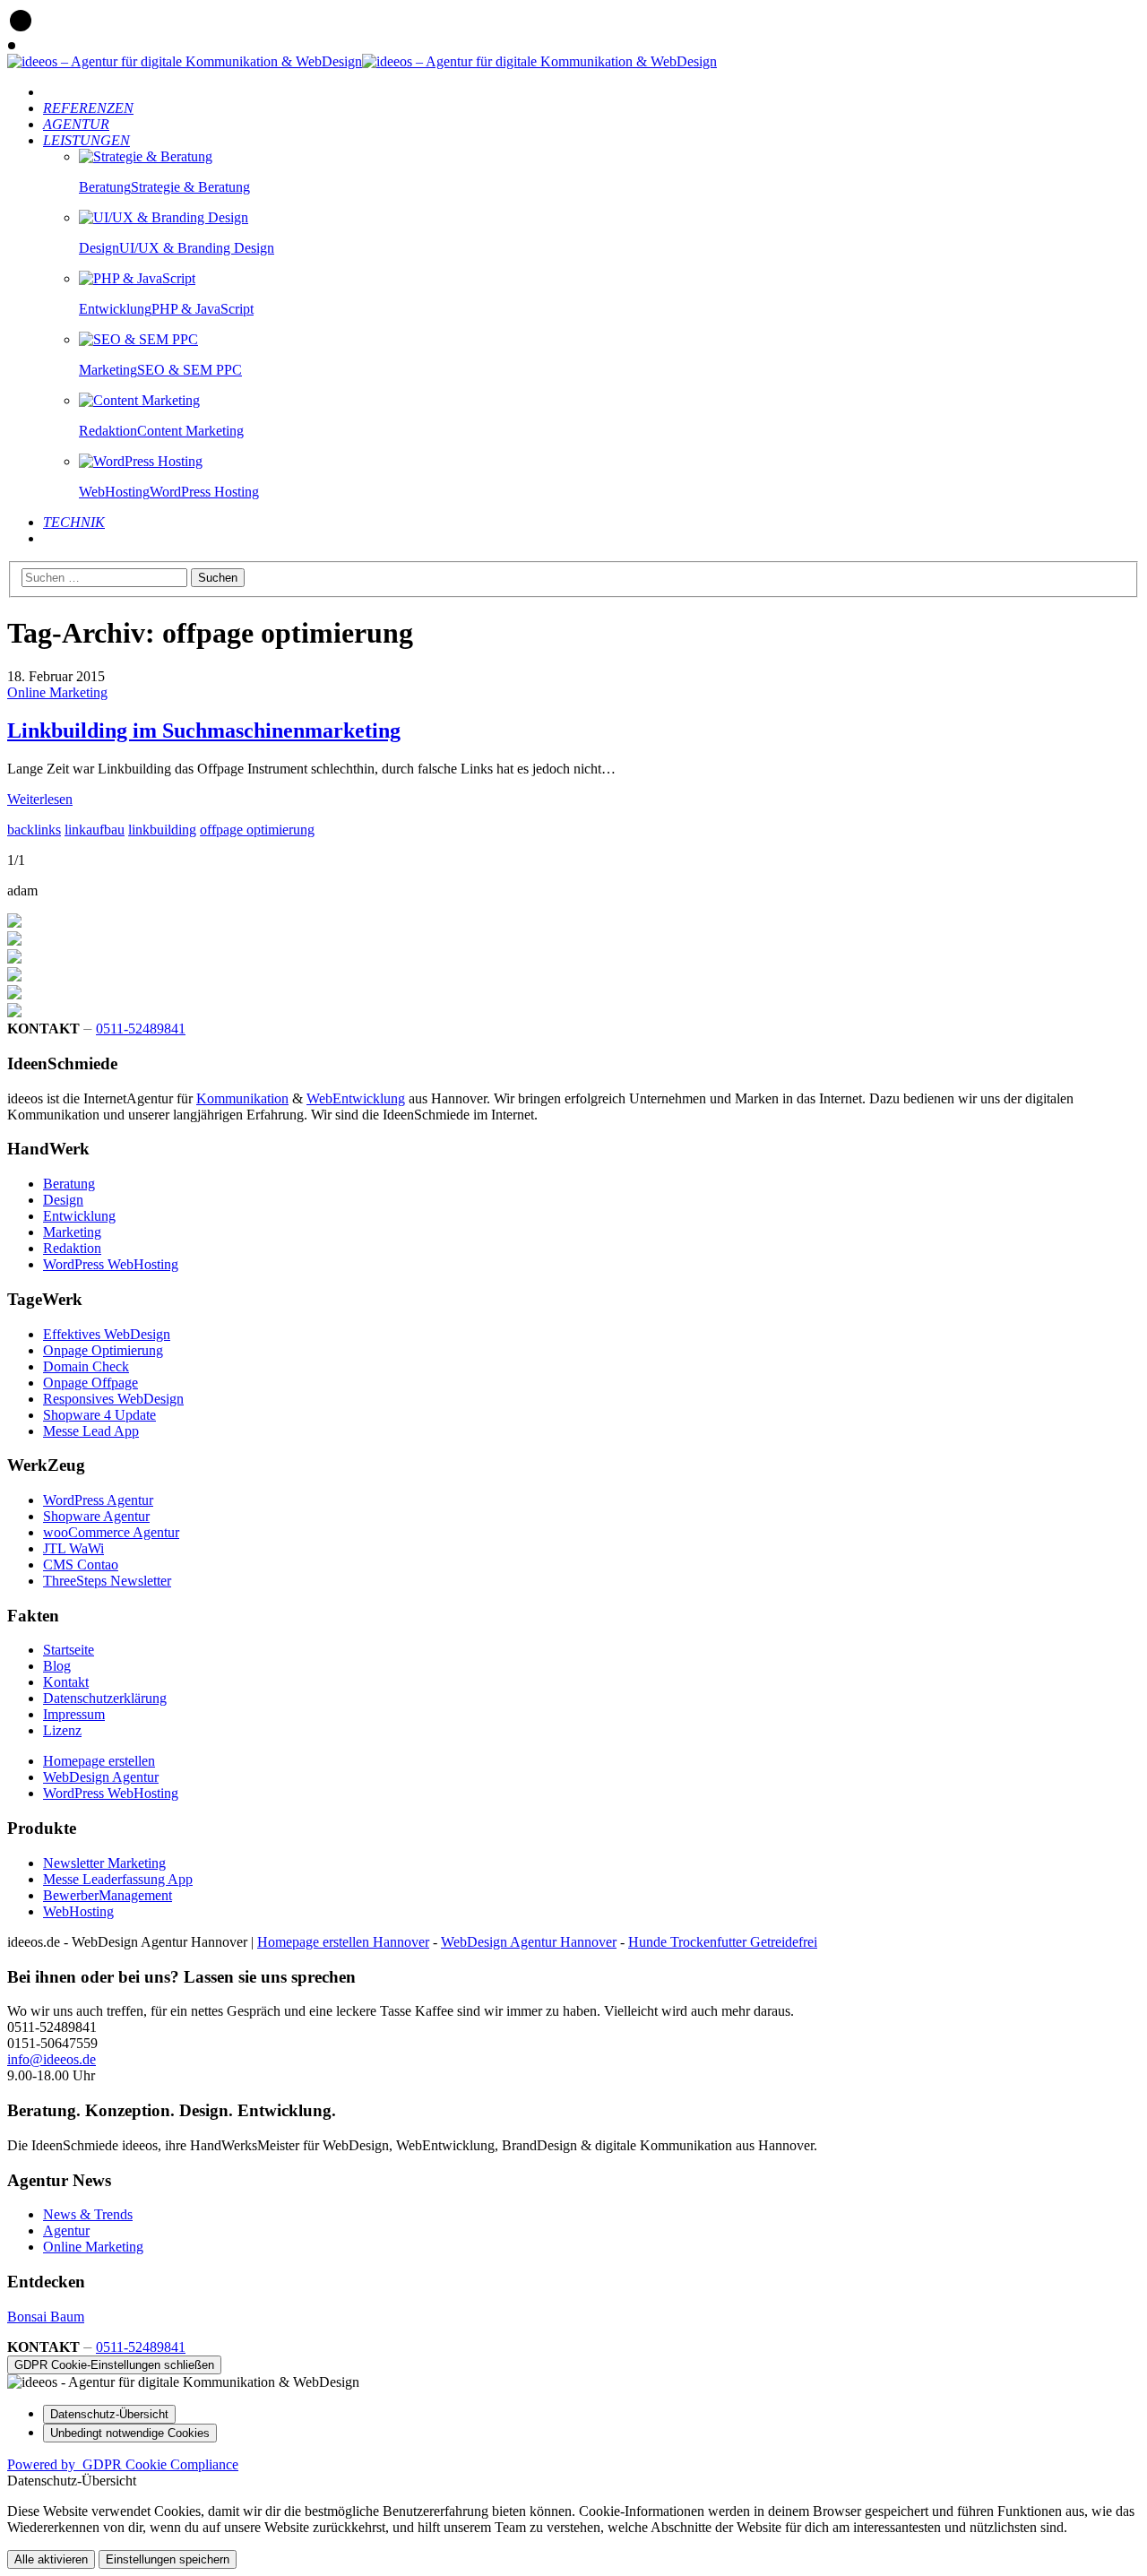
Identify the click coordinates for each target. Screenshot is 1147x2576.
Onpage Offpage (91, 1383)
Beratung (69, 1184)
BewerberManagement (108, 1895)
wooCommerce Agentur (111, 1532)
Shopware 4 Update (99, 1415)
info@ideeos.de (52, 2059)
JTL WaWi (73, 1548)
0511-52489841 (141, 1029)
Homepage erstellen (99, 1761)
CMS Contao (81, 1565)
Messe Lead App (91, 1431)
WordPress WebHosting (111, 1264)
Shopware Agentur (96, 1516)
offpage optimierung (257, 830)
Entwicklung (79, 1216)
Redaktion (72, 1248)
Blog (57, 1666)
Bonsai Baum (46, 2317)
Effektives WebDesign (107, 1334)
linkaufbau (95, 830)
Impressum (74, 1714)
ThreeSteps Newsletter (107, 1581)
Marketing (72, 1232)
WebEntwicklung (356, 1098)
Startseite (69, 1650)
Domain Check (86, 1366)
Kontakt (66, 1682)
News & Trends (88, 2214)
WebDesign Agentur (101, 1777)
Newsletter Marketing (104, 1863)
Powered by (123, 2464)
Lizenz (62, 1730)
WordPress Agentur (98, 1500)
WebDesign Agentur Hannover (529, 1942)
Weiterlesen (40, 799)
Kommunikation (242, 1098)
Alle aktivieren (51, 2559)
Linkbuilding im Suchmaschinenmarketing (204, 730)
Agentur (66, 2230)
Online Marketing (57, 692)
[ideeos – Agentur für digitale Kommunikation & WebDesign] (185, 61)
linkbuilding (162, 830)
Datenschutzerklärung (105, 1698)
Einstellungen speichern (168, 2559)
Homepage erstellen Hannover (343, 1942)
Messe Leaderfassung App (118, 1879)
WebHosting (78, 1911)
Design (63, 1200)
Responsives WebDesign (113, 1399)
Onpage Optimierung (103, 1350)
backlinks (34, 830)
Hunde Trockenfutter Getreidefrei (723, 1942)
